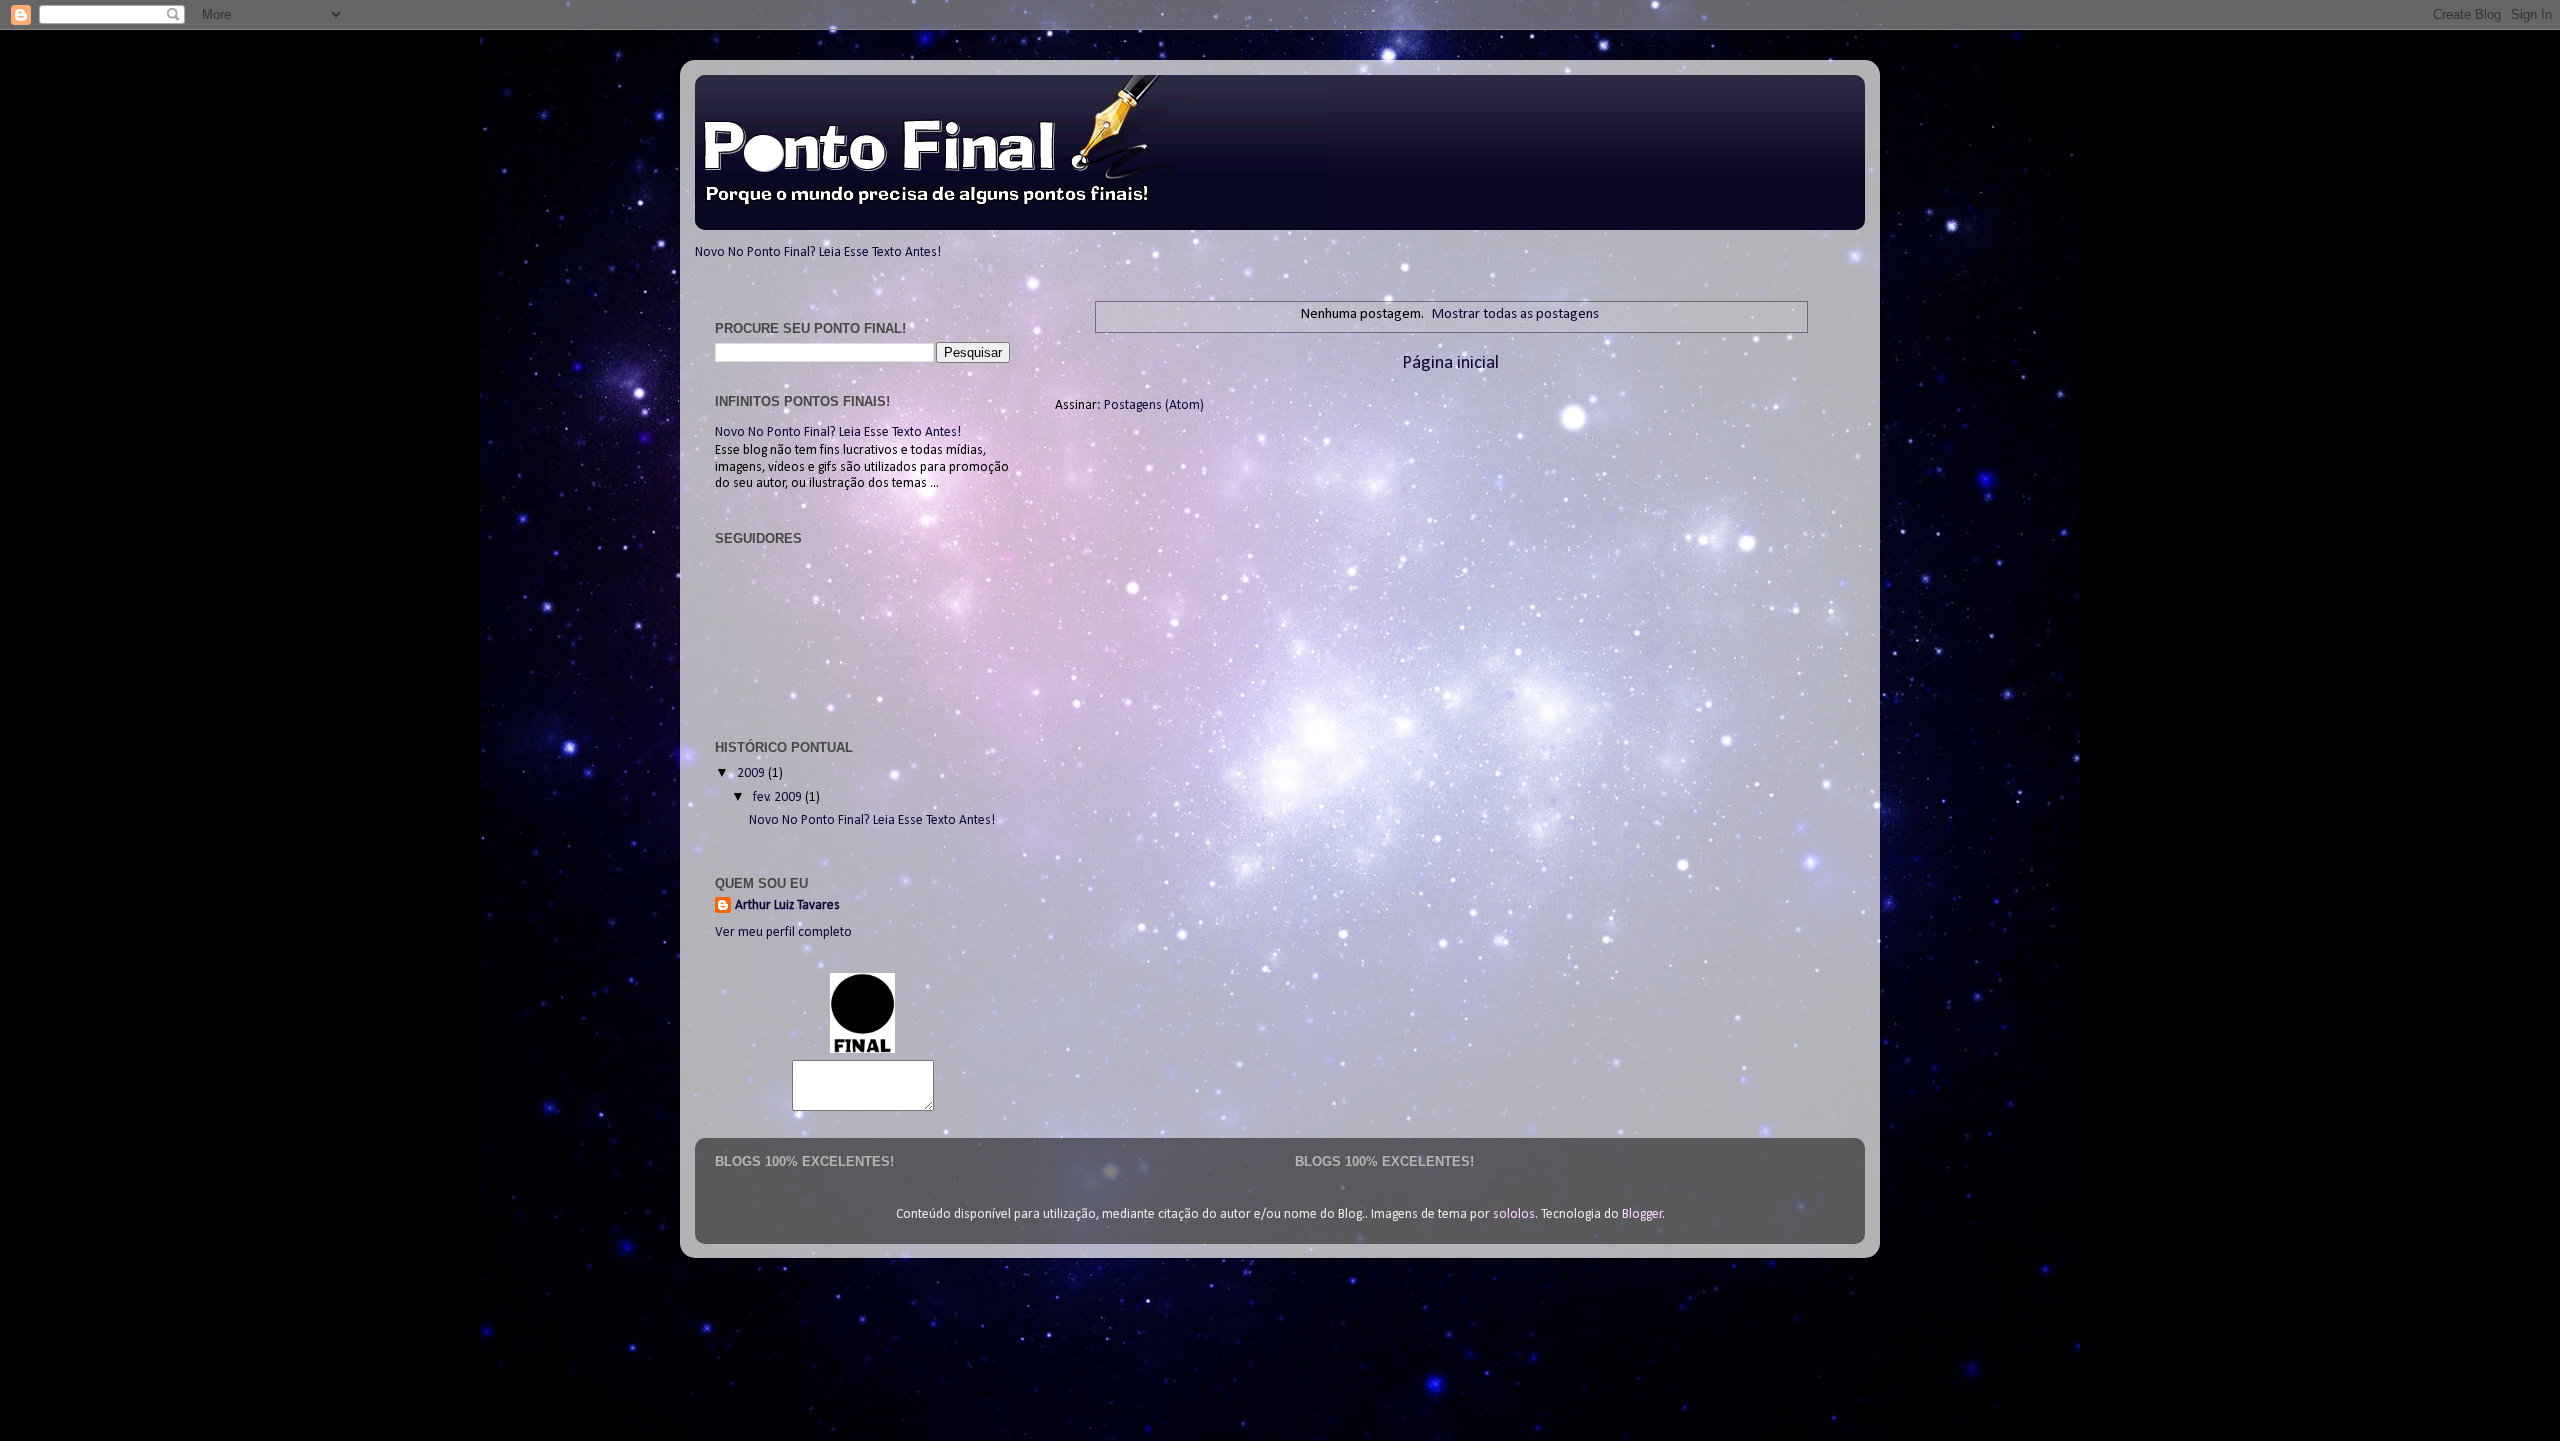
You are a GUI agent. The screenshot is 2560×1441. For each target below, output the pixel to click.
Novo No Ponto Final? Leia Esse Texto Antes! (818, 252)
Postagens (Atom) (1154, 405)
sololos (1514, 1214)
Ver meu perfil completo (783, 932)
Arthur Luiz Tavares (787, 905)
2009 (752, 773)
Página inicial (1450, 363)
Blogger (1642, 1214)
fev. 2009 (779, 797)
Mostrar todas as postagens (1515, 314)
